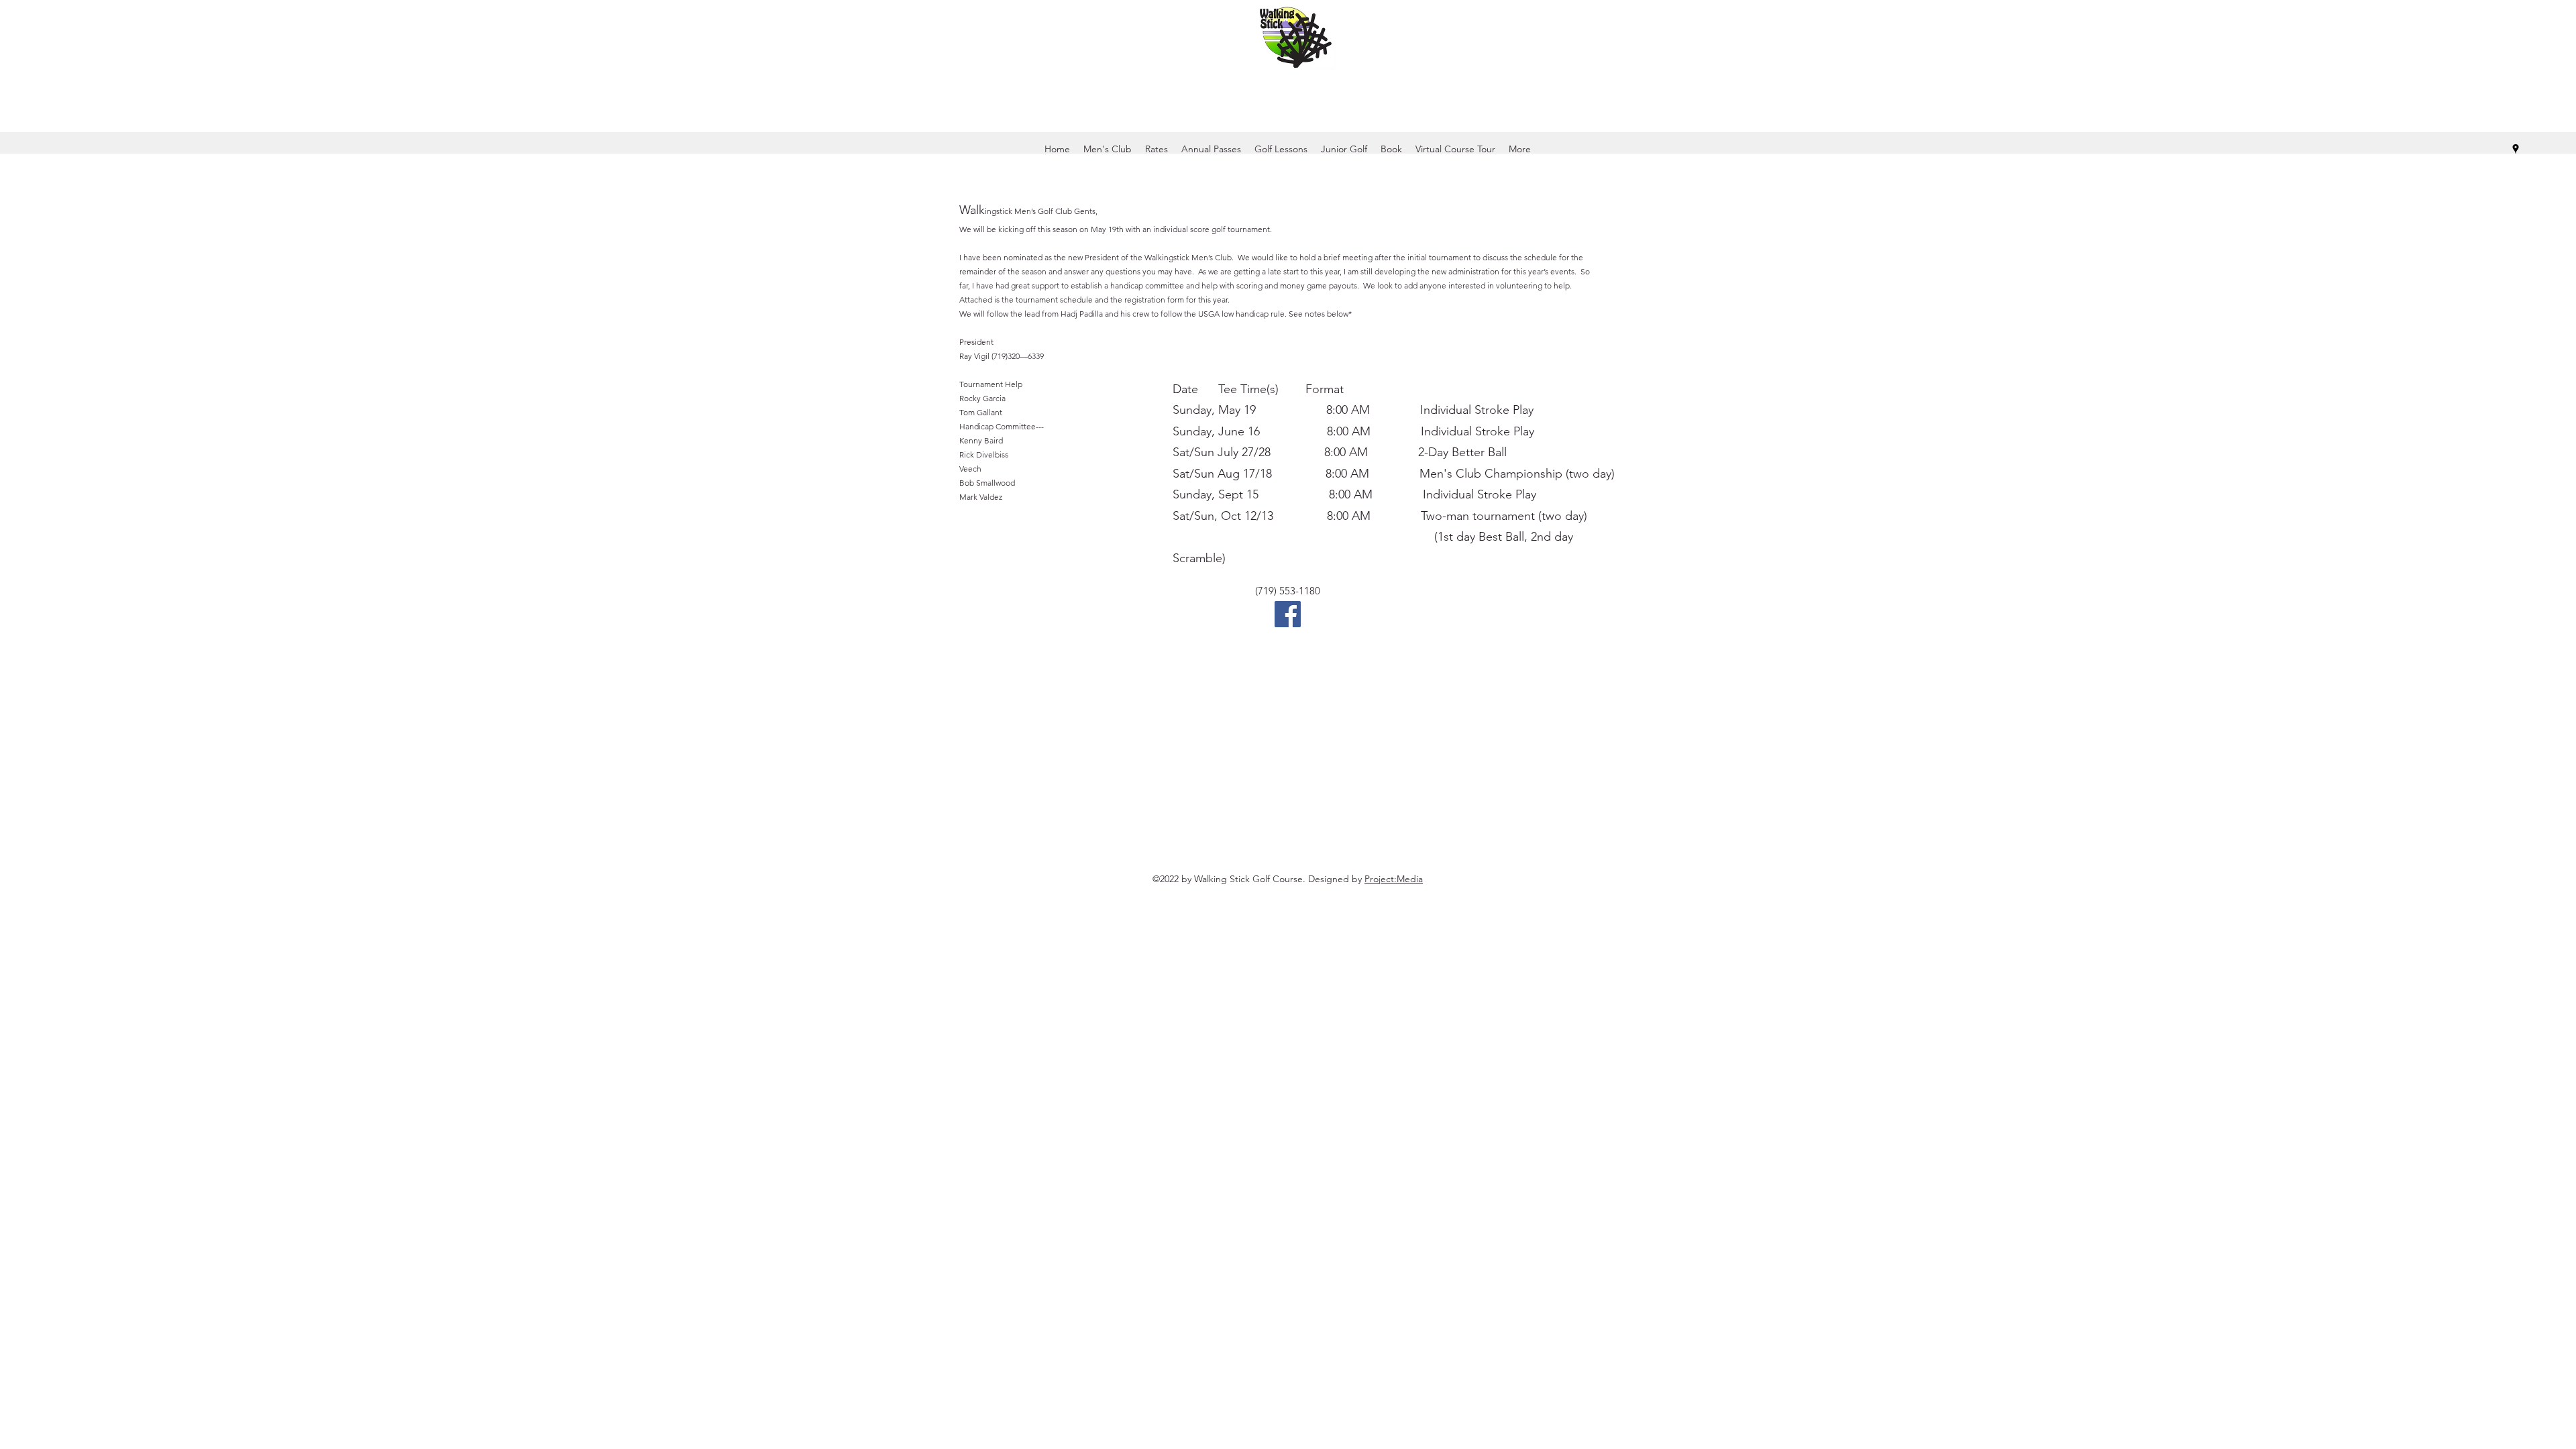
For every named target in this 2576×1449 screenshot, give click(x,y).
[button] (1391, 149)
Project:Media (1394, 879)
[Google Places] (2516, 149)
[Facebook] (1288, 614)
